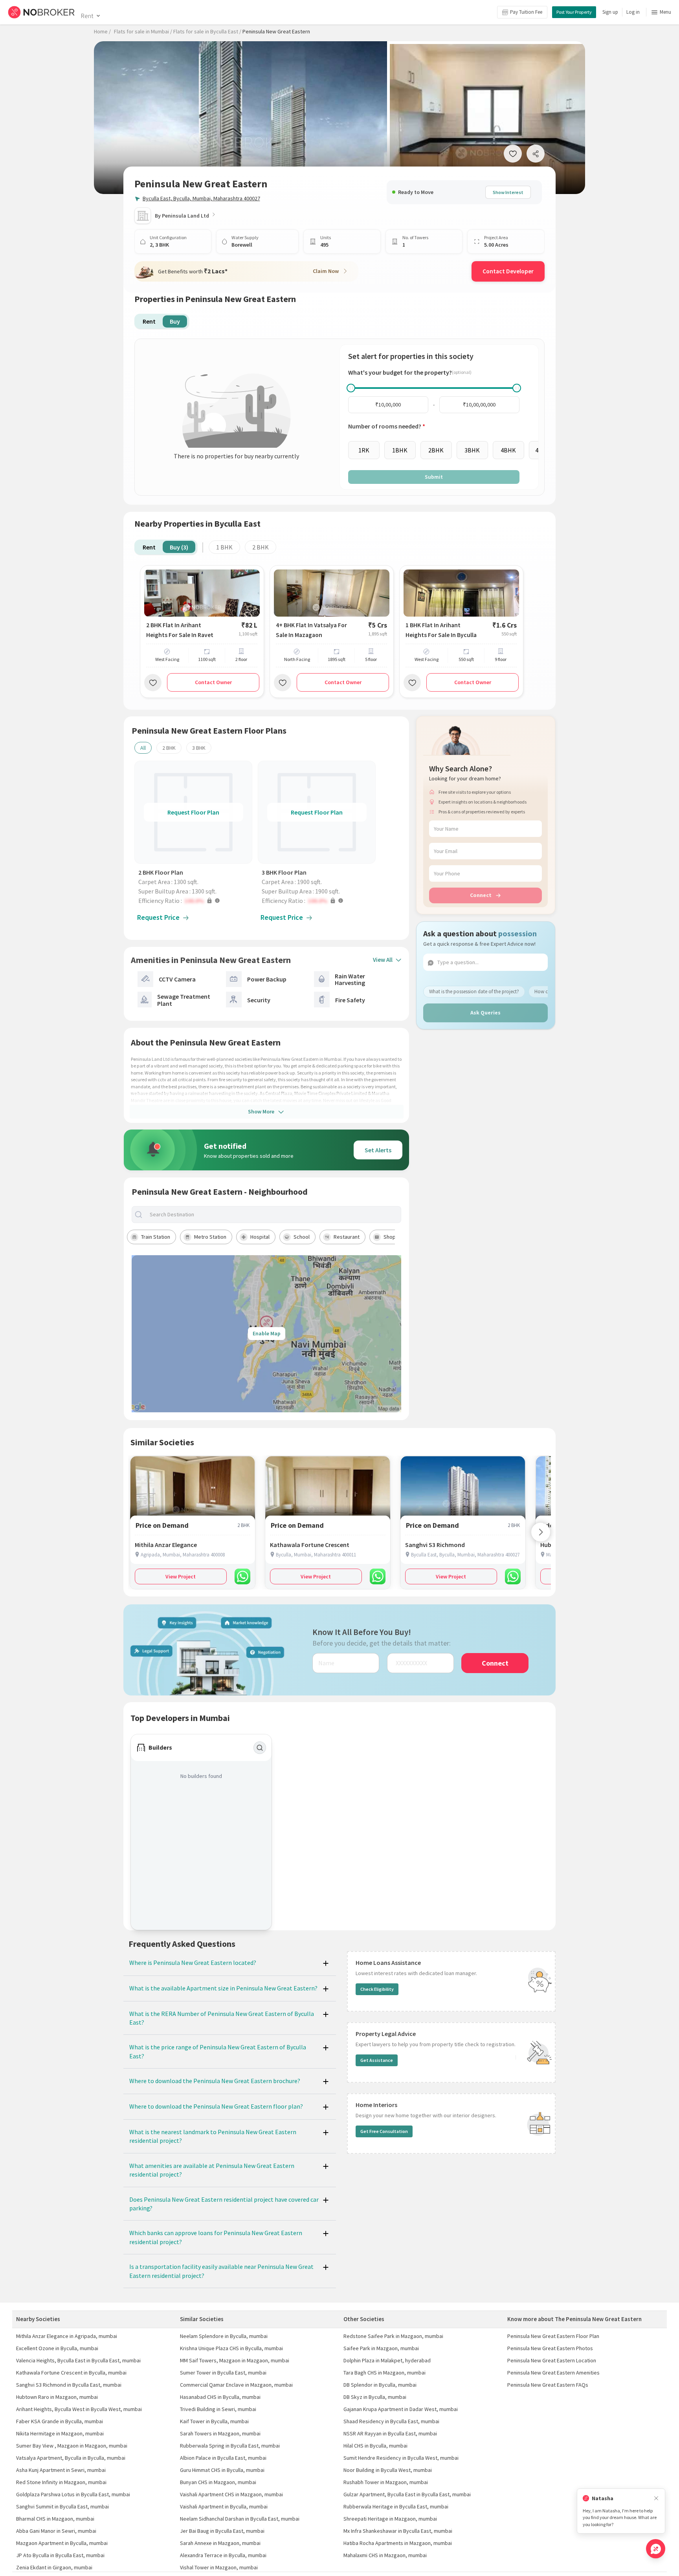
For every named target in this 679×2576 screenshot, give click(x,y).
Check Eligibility (377, 1989)
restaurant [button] (347, 1237)
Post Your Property (574, 12)
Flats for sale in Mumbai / (143, 31)
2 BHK (261, 547)
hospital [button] (260, 1237)
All (143, 748)
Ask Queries (485, 1012)
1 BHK (224, 547)
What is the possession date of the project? (474, 991)
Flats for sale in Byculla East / (207, 31)
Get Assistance (377, 2060)
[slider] (351, 388)
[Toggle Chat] (656, 2549)
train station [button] (156, 1237)
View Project (181, 1576)
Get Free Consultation (384, 2131)
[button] (195, 901)
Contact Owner (213, 682)
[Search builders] (260, 1748)
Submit (434, 477)
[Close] (656, 2498)
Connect (481, 895)
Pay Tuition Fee (526, 12)
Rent (87, 16)
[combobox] (273, 1215)
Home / (102, 31)
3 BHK (199, 748)
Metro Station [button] (210, 1237)
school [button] (302, 1237)
